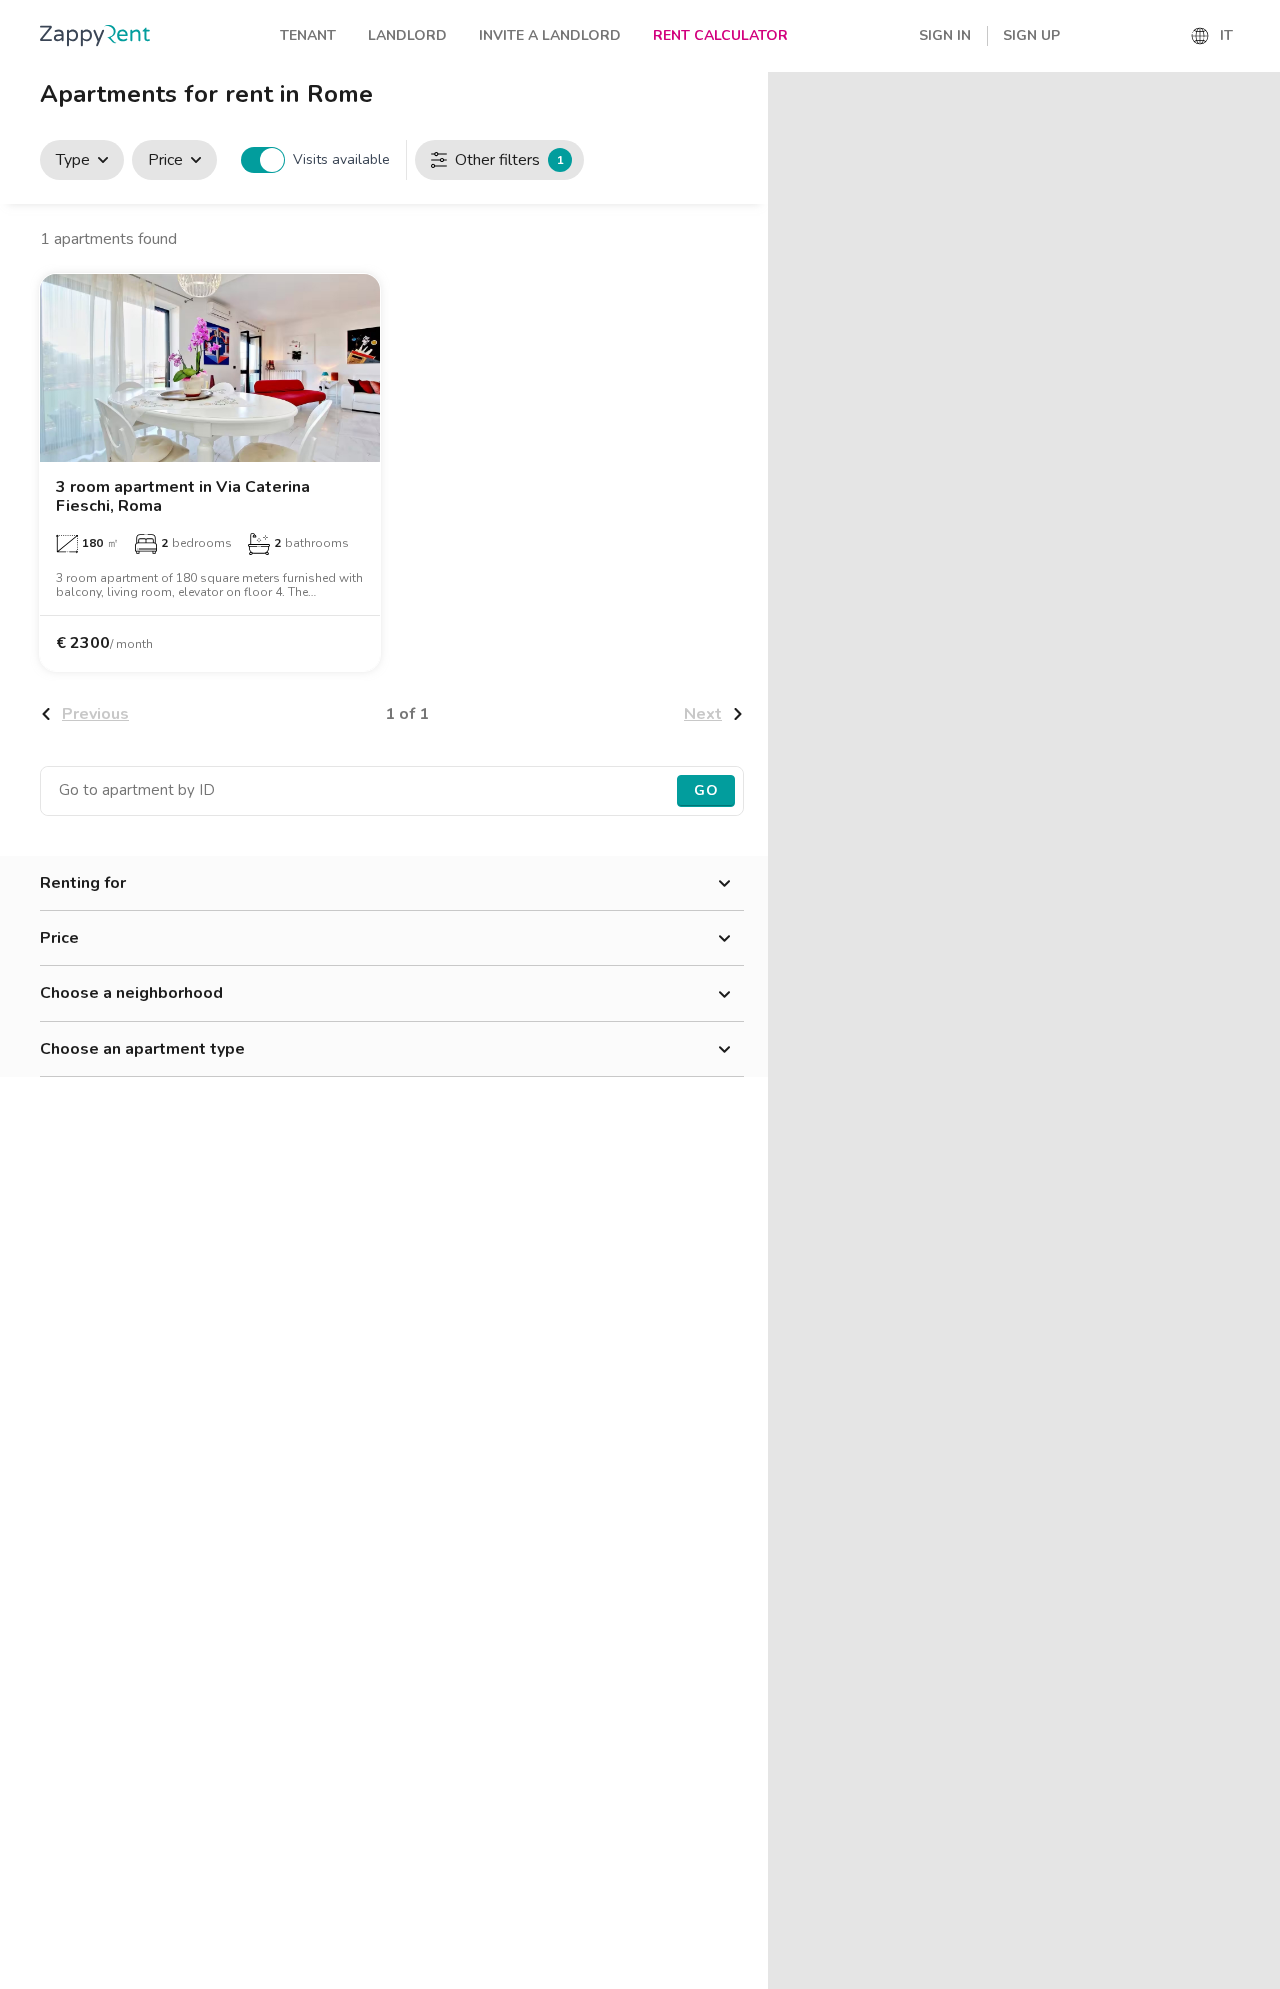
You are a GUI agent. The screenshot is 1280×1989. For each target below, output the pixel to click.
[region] (1024, 1030)
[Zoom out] (1255, 125)
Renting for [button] (83, 883)
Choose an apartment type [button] (142, 1049)
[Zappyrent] (95, 35)
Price (165, 160)
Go (706, 790)
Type (73, 160)
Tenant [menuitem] (308, 35)
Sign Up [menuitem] (1031, 35)
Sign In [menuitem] (945, 35)
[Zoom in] (1255, 96)
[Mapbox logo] (818, 1971)
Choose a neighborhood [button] (131, 993)
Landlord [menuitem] (407, 35)
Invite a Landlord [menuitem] (550, 35)
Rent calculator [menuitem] (720, 35)
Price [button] (59, 938)
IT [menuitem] (1226, 35)
